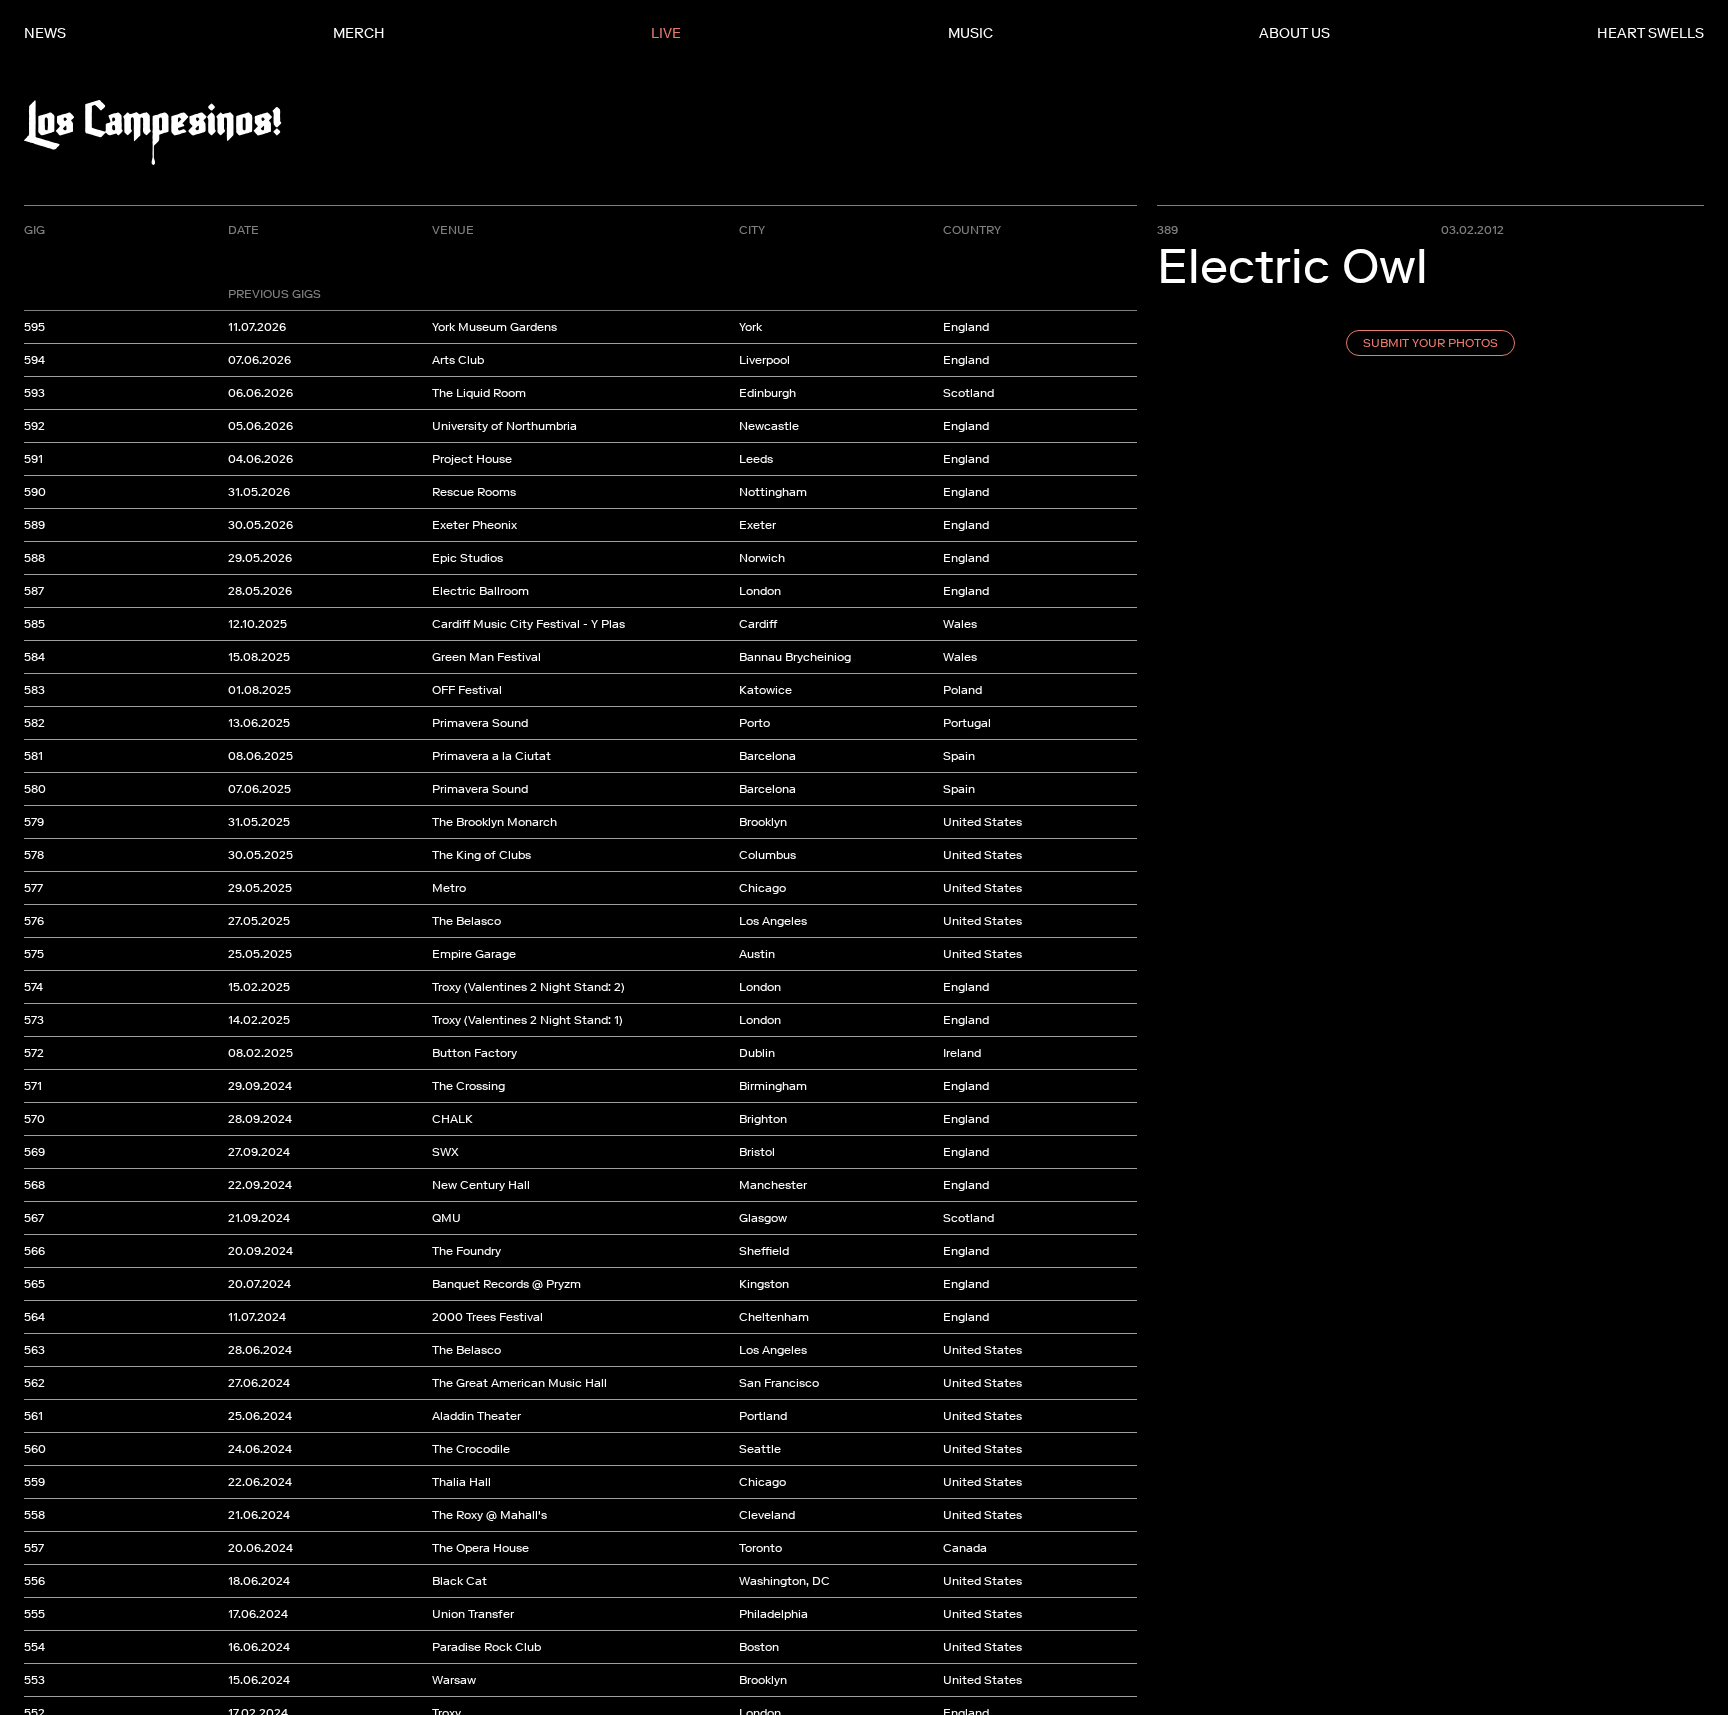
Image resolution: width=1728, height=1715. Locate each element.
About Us (1294, 33)
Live (666, 33)
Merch (359, 33)
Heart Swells (1650, 33)
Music (970, 33)
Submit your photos (1430, 343)
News (45, 33)
